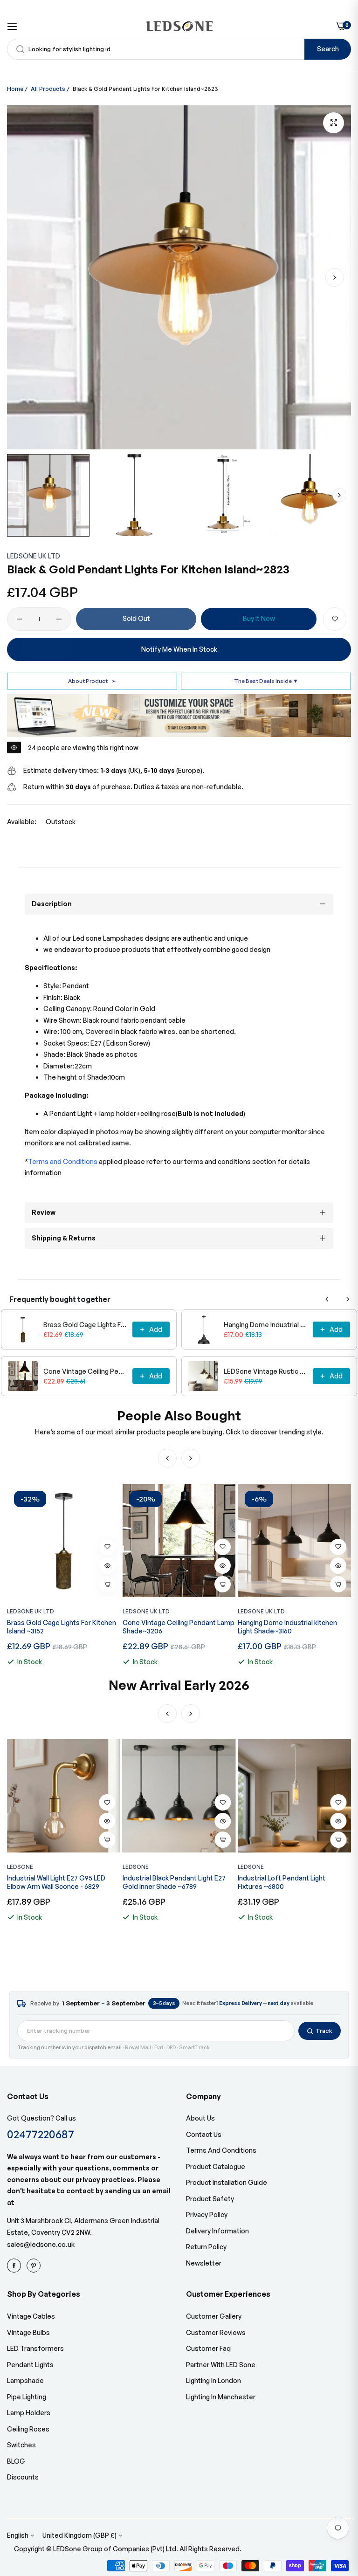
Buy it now (259, 618)
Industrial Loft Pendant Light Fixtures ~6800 (166, 1882)
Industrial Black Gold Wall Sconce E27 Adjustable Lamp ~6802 (289, 1882)
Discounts (23, 2477)
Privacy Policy (207, 2214)
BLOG (16, 2461)
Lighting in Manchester (221, 2397)
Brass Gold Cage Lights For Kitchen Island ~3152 (85, 1325)
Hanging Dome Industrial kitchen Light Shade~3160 (265, 1325)
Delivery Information (217, 2231)
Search (328, 49)
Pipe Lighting (27, 2397)
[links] (15, 2265)
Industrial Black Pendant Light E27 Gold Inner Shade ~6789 (59, 1882)
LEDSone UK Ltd (34, 556)
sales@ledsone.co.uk (41, 2244)
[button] (335, 277)
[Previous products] (327, 1299)
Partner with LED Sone (221, 2365)
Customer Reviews (216, 2332)
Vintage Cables (31, 2316)
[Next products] (348, 1299)
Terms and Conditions (221, 2150)
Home (15, 89)
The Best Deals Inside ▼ (266, 681)
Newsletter (204, 2263)
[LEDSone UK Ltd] (179, 26)
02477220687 (41, 2134)
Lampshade (25, 2380)
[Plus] (59, 619)
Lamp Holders (29, 2413)
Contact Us (204, 2134)
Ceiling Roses (28, 2429)
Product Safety (210, 2199)
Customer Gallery (214, 2316)
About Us (200, 2118)
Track (324, 2031)
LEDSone (20, 1867)
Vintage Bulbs (28, 2332)
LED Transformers (35, 2348)
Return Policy (206, 2247)
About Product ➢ (92, 681)
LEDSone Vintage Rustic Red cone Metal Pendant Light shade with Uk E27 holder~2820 (265, 1371)
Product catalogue (216, 2166)
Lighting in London (213, 2380)
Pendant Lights (30, 2365)
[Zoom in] (334, 123)
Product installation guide (227, 2182)
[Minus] (19, 619)
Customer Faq (208, 2348)
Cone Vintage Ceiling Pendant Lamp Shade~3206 (85, 1371)
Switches (21, 2445)
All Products (48, 89)
